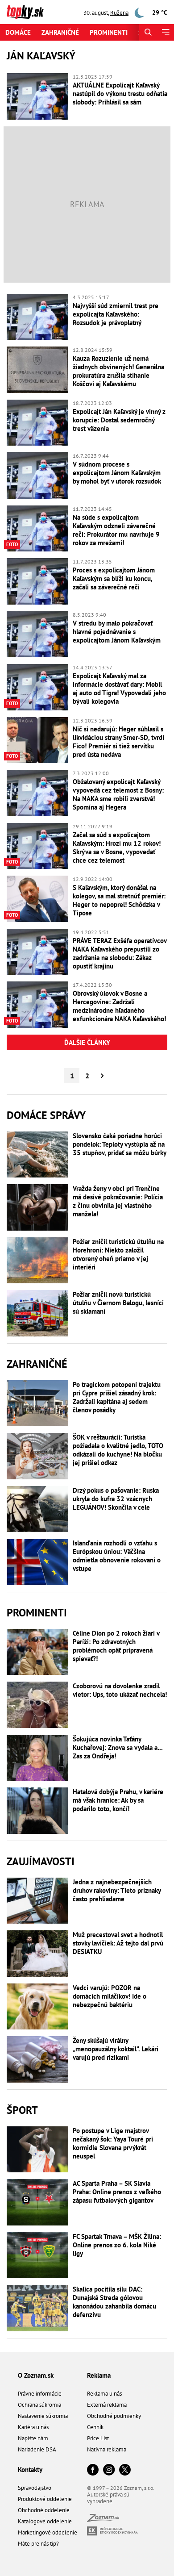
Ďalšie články (87, 1042)
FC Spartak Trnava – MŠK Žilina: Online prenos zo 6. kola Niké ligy (117, 2245)
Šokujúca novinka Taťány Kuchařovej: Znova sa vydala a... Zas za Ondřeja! (118, 1747)
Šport (22, 2110)
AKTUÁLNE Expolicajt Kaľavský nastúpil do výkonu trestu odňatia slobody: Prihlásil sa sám (120, 94)
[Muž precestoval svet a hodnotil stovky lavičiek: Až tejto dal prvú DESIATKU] (37, 1954)
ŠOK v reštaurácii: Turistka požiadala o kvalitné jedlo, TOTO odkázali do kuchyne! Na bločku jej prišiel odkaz (118, 1450)
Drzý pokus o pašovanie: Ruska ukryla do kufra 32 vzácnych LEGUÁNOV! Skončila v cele (116, 1499)
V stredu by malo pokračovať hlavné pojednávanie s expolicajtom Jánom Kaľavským (117, 632)
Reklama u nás (104, 2394)
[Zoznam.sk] (103, 2520)
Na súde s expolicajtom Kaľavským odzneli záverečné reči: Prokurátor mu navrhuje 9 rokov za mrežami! (116, 530)
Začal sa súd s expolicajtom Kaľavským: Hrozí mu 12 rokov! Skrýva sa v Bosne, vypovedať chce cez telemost (117, 848)
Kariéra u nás (33, 2427)
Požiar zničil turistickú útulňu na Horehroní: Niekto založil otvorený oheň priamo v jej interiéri (118, 1254)
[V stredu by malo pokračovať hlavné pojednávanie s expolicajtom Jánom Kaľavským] (37, 635)
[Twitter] (125, 2470)
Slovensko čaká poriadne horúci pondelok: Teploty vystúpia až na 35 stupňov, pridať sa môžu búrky (120, 1144)
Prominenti (109, 32)
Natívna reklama (107, 2449)
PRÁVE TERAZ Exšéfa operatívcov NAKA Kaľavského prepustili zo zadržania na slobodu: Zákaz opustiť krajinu (120, 953)
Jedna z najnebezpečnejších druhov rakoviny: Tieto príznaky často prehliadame (117, 1890)
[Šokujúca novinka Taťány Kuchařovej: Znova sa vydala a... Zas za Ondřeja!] (37, 1758)
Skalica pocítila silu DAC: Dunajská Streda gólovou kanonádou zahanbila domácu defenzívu (114, 2302)
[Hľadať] (148, 32)
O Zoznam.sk (36, 2375)
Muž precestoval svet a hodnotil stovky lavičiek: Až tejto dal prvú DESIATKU (118, 1943)
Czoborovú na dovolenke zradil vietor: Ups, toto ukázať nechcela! (120, 1690)
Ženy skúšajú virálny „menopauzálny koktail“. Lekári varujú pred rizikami (116, 2049)
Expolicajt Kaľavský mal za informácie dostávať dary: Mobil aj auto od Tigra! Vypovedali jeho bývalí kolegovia (119, 689)
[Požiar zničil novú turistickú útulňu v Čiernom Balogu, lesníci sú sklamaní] (37, 1313)
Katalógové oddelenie (45, 2521)
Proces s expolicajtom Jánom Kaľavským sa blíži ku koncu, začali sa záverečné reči (114, 578)
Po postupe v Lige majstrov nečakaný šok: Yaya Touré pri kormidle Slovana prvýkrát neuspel (113, 2143)
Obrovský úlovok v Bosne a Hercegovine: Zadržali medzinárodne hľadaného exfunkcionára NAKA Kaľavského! (119, 1006)
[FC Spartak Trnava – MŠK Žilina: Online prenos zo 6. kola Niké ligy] (37, 2255)
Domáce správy (46, 1115)
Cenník (95, 2427)
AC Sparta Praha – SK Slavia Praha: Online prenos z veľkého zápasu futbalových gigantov (117, 2192)
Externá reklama (107, 2405)
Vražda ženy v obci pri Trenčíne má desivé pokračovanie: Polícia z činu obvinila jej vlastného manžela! (118, 1201)
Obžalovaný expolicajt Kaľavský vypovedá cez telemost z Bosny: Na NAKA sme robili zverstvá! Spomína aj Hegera (118, 794)
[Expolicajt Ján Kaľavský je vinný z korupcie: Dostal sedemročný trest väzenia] (37, 423)
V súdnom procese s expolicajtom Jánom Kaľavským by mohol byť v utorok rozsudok (117, 473)
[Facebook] (93, 2470)
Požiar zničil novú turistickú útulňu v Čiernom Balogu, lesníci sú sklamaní (118, 1303)
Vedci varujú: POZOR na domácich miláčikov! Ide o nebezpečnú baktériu (110, 1996)
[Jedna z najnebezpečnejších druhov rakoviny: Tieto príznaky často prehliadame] (37, 1901)
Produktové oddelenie (45, 2499)
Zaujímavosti (41, 1861)
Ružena (119, 13)
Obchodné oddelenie (44, 2510)
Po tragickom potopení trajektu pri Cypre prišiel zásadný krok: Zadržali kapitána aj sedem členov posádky (117, 1397)
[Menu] (165, 32)
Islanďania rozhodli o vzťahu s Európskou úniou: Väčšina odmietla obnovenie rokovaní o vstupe (117, 1556)
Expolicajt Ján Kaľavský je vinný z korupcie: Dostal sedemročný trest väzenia (119, 420)
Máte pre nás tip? (38, 2544)
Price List (98, 2438)
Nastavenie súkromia (43, 2416)
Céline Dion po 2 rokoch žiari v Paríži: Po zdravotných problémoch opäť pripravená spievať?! (116, 1646)
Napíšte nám (33, 2438)
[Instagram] (109, 2470)
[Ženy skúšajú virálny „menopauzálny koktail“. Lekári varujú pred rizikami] (37, 2059)
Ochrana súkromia (39, 2405)
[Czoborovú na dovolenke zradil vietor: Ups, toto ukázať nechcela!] (37, 1705)
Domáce (18, 32)
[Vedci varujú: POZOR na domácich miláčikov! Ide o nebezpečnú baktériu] (37, 2007)
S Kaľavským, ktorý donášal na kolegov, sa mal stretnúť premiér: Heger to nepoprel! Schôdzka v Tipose (119, 900)
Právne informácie (40, 2394)
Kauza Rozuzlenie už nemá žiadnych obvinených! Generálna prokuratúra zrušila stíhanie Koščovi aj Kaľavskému (118, 371)
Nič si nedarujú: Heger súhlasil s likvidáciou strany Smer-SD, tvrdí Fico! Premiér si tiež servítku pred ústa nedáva (118, 742)
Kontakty (30, 2470)
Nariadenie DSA (37, 2449)
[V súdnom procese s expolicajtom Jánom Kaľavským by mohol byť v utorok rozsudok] (37, 476)
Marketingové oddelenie (48, 2532)
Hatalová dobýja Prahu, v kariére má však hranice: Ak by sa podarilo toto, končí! (118, 1800)
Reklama (99, 2375)
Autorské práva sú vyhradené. (108, 2498)
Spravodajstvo (35, 2488)
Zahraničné (60, 32)
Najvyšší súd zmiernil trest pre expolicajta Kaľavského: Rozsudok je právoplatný (116, 314)
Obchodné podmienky (114, 2416)
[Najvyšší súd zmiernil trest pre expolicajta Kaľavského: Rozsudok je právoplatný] (37, 317)
